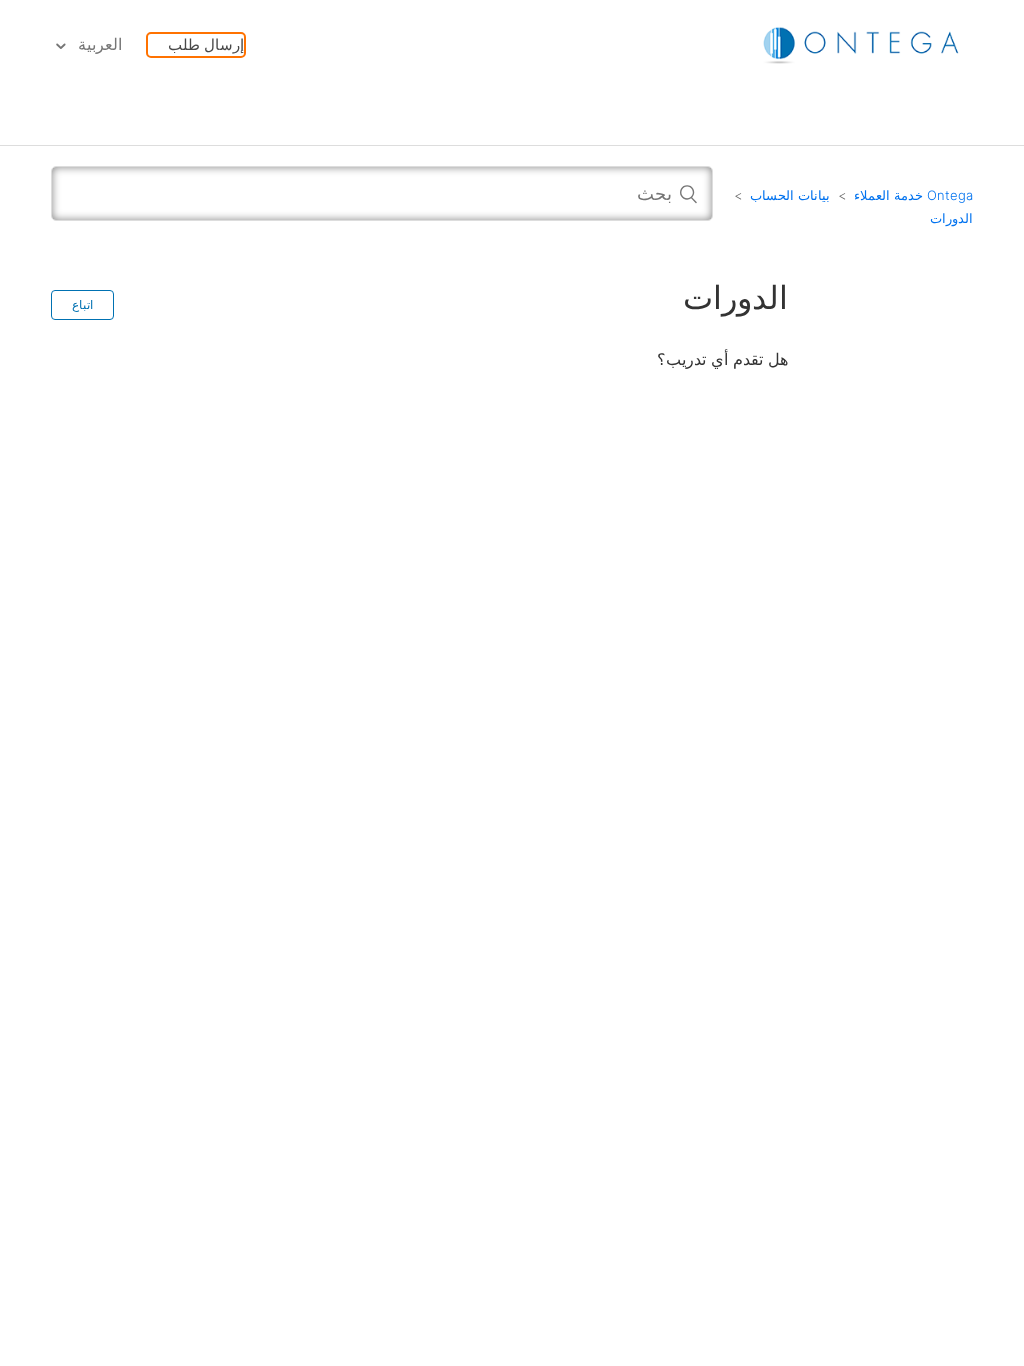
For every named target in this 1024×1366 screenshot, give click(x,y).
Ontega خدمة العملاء (913, 195)
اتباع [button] (82, 305)
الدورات (951, 218)
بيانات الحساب (790, 195)
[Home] (863, 43)
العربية (98, 44)
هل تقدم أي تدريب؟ (722, 359)
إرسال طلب (206, 44)
